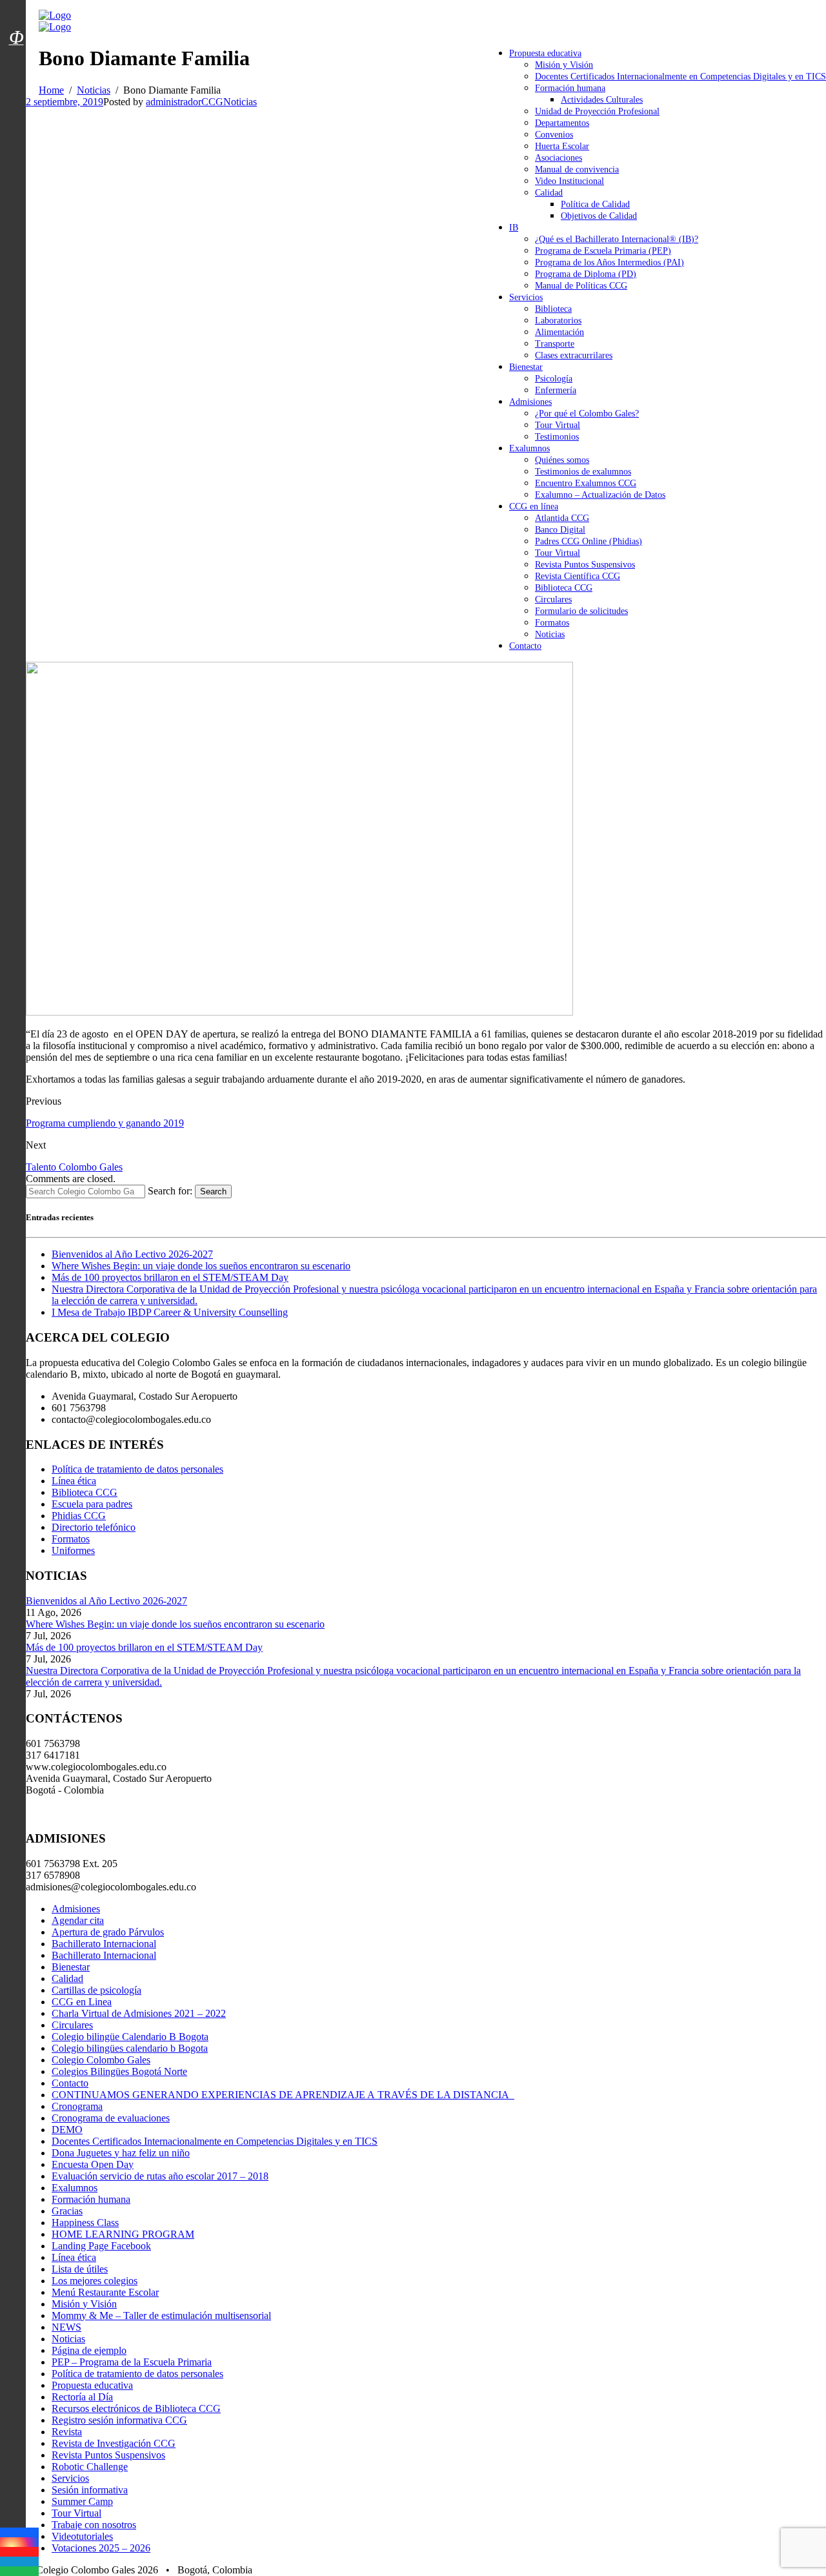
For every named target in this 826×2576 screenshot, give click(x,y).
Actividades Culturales (602, 100)
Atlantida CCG (562, 518)
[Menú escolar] (16, 54)
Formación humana (570, 88)
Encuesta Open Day (93, 2164)
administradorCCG (185, 102)
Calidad (549, 193)
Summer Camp (82, 2501)
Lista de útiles (80, 2269)
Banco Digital (560, 530)
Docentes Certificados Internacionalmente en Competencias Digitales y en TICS (680, 77)
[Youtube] (19, 2552)
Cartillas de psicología (96, 1990)
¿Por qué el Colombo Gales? (587, 414)
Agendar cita (78, 1920)
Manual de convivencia (577, 169)
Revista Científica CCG (578, 576)
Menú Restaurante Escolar (105, 2292)
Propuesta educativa (545, 53)
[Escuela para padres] (16, 60)
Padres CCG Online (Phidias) (589, 541)
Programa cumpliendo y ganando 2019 (105, 1123)
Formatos (552, 623)
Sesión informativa (90, 2490)
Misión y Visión (564, 65)
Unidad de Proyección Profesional (597, 111)
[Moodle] (16, 21)
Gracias (67, 2211)
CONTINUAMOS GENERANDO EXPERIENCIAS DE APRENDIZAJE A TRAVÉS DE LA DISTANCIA (283, 2095)
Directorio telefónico (94, 1527)
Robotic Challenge (90, 2467)
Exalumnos (529, 448)
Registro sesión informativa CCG (119, 2420)
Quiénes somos (562, 460)
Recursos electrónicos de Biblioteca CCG (136, 2408)
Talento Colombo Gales (74, 1167)
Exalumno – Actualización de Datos (600, 495)
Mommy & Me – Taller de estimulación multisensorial (161, 2315)
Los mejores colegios (95, 2281)
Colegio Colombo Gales (101, 2060)
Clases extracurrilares (574, 355)
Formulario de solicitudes (581, 611)
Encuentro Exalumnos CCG (586, 483)
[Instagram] (19, 2542)
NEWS (66, 2327)
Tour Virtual (558, 425)
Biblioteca (553, 309)
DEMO (67, 2130)
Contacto (525, 646)
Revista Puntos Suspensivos (585, 565)
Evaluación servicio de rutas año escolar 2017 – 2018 (160, 2176)
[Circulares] (16, 15)
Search (213, 1191)
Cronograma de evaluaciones (111, 2118)
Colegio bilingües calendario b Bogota (130, 2048)
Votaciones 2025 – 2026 (101, 2548)
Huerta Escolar (562, 146)
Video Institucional (569, 181)
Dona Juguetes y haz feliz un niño (121, 2153)
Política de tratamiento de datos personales (137, 1469)
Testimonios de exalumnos (583, 472)
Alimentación (559, 332)
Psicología (554, 379)
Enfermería (556, 390)
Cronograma (77, 2106)
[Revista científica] (16, 66)
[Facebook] (19, 2532)
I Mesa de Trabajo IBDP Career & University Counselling (170, 1312)
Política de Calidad (595, 204)
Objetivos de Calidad (599, 216)
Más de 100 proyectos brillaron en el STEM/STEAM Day (170, 1277)
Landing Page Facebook (101, 2246)
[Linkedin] (19, 2561)
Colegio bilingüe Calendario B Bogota (130, 2037)
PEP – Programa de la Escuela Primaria (132, 2362)
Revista (67, 2432)
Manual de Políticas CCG (581, 286)
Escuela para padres (92, 1504)
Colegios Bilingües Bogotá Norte (119, 2071)
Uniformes (73, 1550)
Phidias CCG (79, 1516)
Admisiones (530, 402)
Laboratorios (558, 321)
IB (514, 228)
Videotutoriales (82, 2536)
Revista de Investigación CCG (114, 2443)
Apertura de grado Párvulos (108, 1932)
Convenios (554, 135)
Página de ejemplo (89, 2350)
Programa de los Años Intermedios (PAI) (609, 262)
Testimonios (557, 437)
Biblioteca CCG (564, 588)
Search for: (170, 1191)
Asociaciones (559, 158)
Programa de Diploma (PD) (586, 274)
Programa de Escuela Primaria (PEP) (603, 251)
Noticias (550, 634)
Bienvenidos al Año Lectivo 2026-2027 (132, 1254)
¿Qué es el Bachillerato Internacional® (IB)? (617, 239)
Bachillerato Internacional (104, 1944)
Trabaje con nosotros (94, 2525)
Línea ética (74, 1481)
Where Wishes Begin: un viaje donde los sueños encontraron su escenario (201, 1266)
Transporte (555, 344)
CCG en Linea (82, 2002)
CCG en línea (534, 506)
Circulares (553, 599)
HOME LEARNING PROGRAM (123, 2234)
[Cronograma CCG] (16, 8)
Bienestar (526, 367)
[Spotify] (19, 2571)
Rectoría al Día (82, 2397)
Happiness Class (85, 2223)
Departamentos (562, 123)
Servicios (526, 297)
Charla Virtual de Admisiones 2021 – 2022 (139, 2013)
